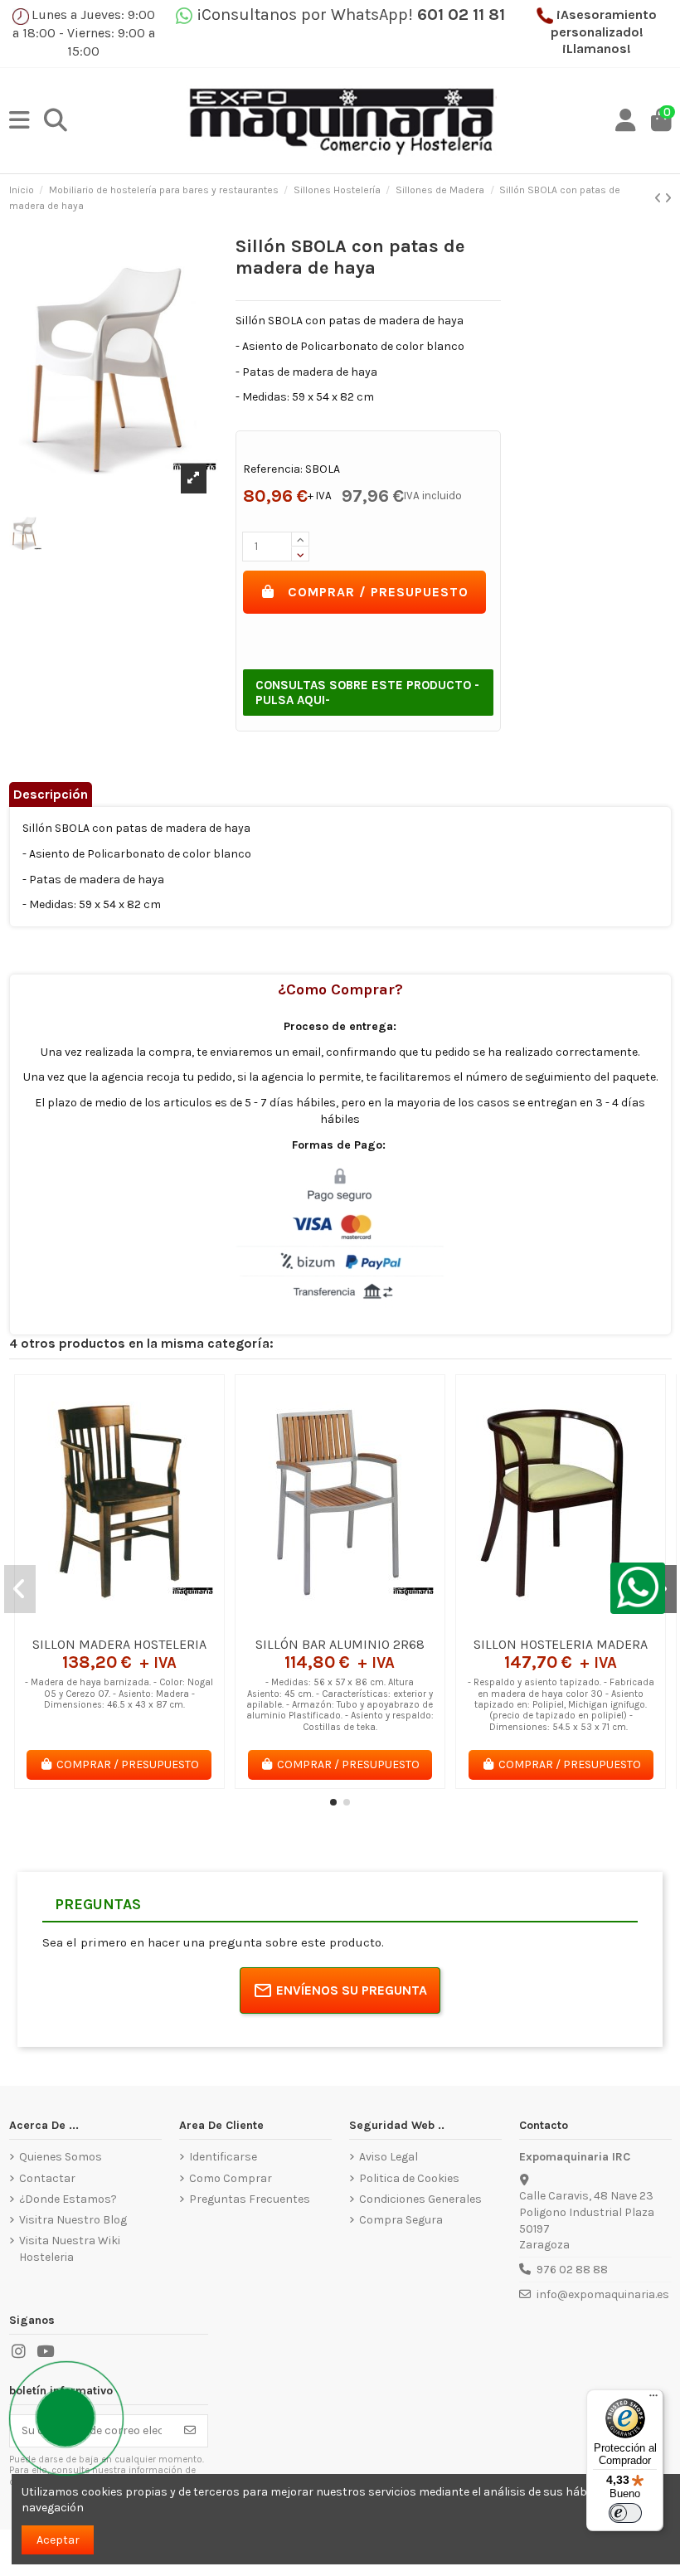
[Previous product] (659, 199)
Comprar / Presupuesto (378, 592)
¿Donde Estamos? (68, 2199)
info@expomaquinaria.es (603, 2294)
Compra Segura (401, 2220)
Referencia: (273, 469)
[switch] (625, 2513)
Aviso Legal (389, 2157)
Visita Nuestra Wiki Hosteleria (70, 2249)
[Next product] (668, 199)
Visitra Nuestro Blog (73, 2220)
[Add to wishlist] (95, 1622)
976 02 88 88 (572, 2270)
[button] (333, 1802)
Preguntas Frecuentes (250, 2199)
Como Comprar (231, 2178)
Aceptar (58, 2540)
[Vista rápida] (143, 1622)
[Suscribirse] (190, 2431)
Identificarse (223, 2157)
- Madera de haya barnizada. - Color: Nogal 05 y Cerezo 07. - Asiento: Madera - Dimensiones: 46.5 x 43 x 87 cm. (119, 1694)
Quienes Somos (61, 2157)
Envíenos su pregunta (352, 1990)
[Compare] (119, 1622)
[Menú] (653, 2399)
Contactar (47, 2178)
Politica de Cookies (409, 2178)
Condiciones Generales (420, 2199)
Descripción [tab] (51, 794)
